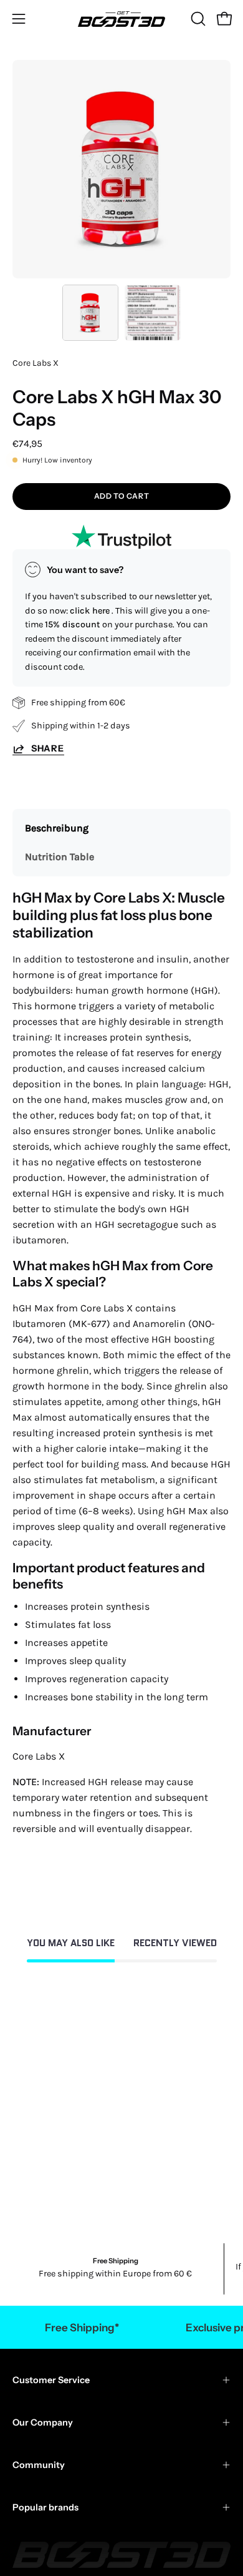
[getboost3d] (121, 19)
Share (48, 748)
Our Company (43, 2422)
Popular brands (45, 2507)
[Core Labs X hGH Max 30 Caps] (90, 313)
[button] (197, 19)
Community (39, 2465)
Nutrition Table (60, 857)
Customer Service (51, 2380)
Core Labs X (36, 363)
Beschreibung (57, 828)
